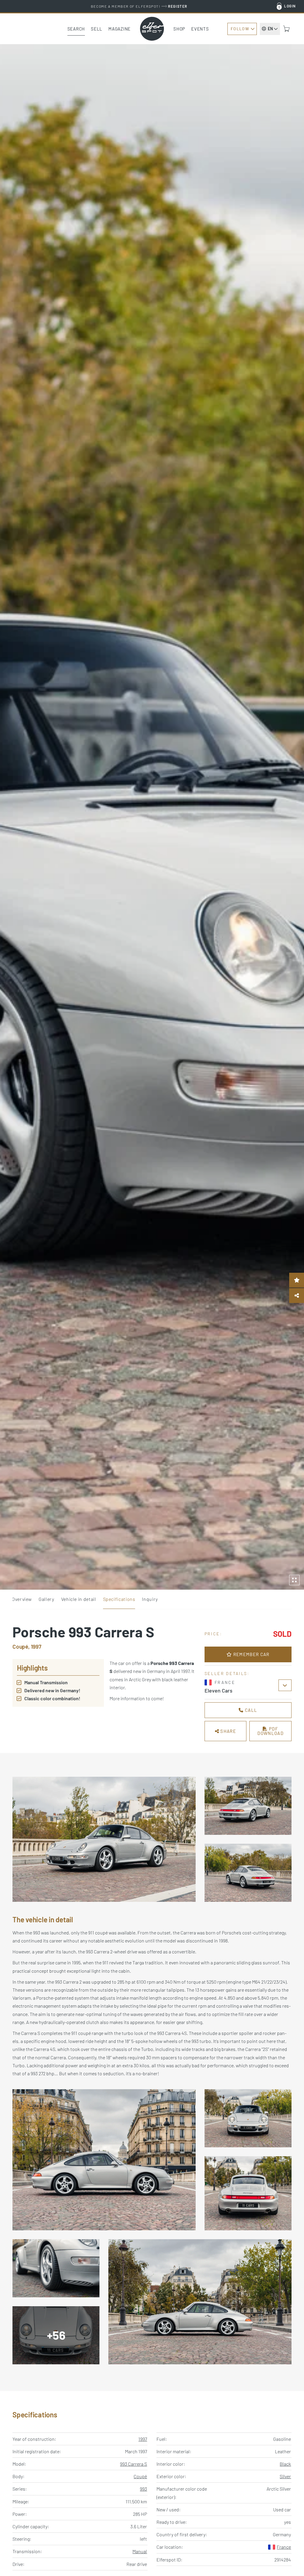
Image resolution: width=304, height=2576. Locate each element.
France (284, 2547)
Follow (240, 29)
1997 (143, 2439)
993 (143, 2489)
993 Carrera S (133, 2464)
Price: (213, 1634)
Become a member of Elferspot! (139, 6)
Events (200, 29)
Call (251, 1710)
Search (76, 29)
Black (285, 2464)
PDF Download (270, 1731)
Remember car (251, 1654)
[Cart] (286, 29)
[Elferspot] (152, 29)
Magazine (119, 29)
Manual (140, 2551)
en (270, 29)
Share (228, 1731)
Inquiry (150, 1599)
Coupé (140, 2476)
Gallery (46, 1599)
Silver (285, 2476)
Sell (97, 29)
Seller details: (227, 1673)
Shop (179, 29)
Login (290, 6)
